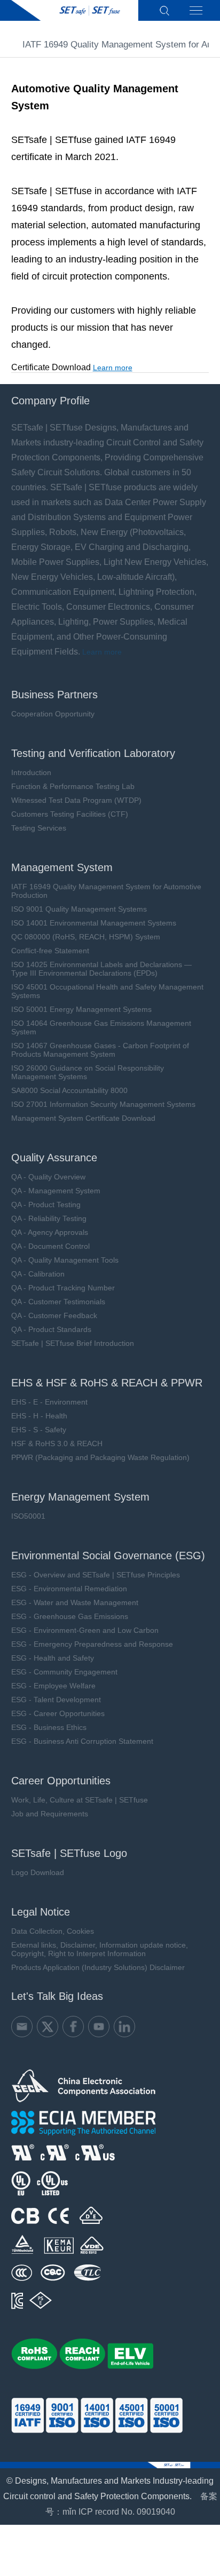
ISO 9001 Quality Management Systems (79, 909)
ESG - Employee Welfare (53, 1686)
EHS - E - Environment (49, 1402)
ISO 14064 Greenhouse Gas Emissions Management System (101, 1027)
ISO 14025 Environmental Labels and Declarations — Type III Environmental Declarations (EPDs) (101, 969)
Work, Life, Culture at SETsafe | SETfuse (80, 1800)
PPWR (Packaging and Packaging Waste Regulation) (100, 1457)
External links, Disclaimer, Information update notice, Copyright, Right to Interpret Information (100, 1949)
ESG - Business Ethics (49, 1727)
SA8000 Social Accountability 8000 (69, 1090)
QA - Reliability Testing (49, 1218)
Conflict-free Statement (50, 951)
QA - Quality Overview (48, 1177)
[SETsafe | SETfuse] (75, 10)
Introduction (31, 772)
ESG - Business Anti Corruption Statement (82, 1741)
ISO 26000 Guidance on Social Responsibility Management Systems (88, 1072)
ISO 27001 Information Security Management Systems (103, 1104)
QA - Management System (56, 1191)
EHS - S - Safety (39, 1430)
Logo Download (38, 1872)
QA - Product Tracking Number (63, 1288)
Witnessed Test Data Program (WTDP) (76, 800)
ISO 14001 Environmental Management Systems (94, 923)
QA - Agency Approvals (50, 1232)
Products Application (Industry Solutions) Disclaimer (98, 1967)
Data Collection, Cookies (53, 1931)
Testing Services (39, 828)
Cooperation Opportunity (53, 714)
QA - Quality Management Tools (65, 1260)
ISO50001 (28, 1516)
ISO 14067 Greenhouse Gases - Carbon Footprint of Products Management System (100, 1050)
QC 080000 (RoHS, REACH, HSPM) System (86, 937)
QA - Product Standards (51, 1329)
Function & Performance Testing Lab (73, 786)
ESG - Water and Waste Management (75, 1602)
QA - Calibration (38, 1274)
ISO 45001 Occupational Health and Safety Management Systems (107, 991)
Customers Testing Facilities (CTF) (70, 814)
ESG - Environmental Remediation (69, 1589)
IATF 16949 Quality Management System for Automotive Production (106, 891)
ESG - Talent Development (56, 1700)
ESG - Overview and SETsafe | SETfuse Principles (96, 1575)
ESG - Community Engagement (64, 1672)
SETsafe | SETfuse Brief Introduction (73, 1343)
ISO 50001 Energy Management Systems (81, 1009)
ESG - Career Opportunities (58, 1713)
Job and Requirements (50, 1814)
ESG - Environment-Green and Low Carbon (85, 1630)
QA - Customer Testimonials (58, 1302)
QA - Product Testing (46, 1205)
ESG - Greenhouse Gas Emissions (70, 1616)
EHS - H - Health (39, 1416)
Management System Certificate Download (83, 1118)
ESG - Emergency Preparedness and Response (92, 1644)
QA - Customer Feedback (54, 1315)
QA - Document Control (50, 1246)
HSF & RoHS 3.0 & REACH (57, 1443)
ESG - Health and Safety (53, 1658)
